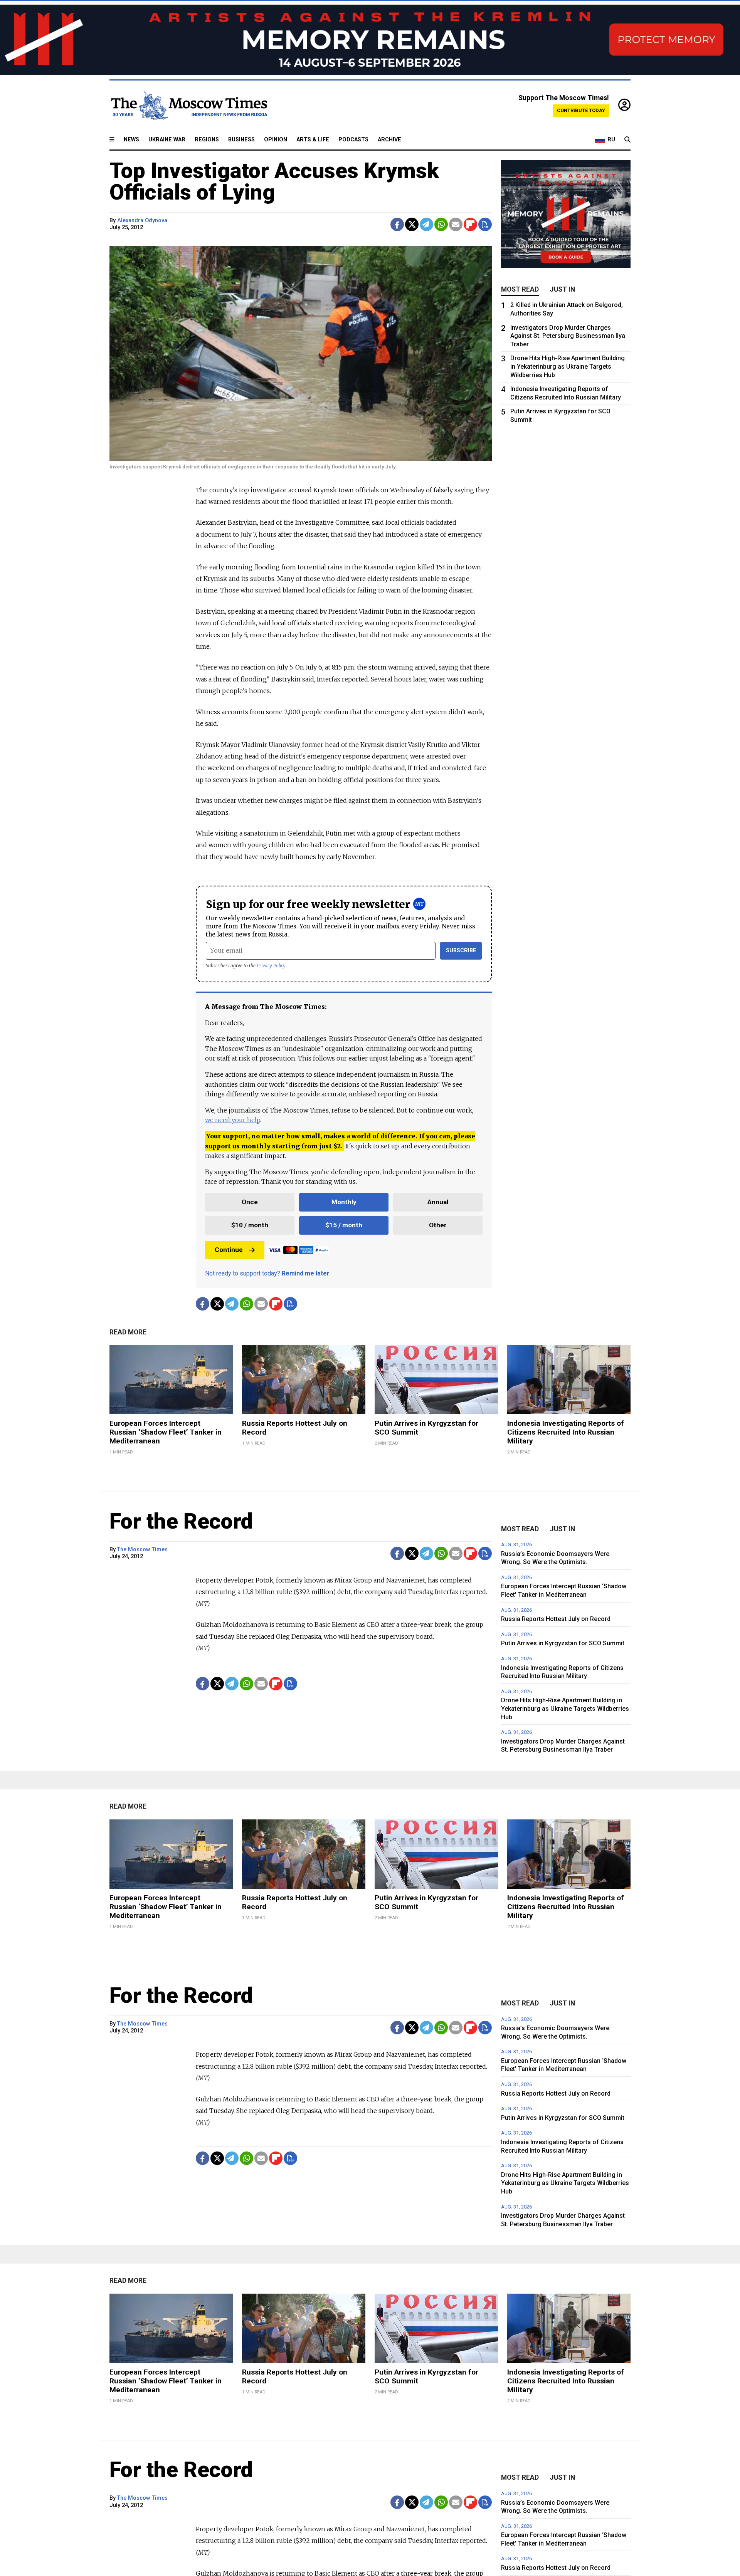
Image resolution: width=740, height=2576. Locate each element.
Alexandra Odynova (142, 221)
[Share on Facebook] (397, 224)
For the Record (181, 1521)
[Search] (627, 140)
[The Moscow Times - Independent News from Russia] (188, 105)
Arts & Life (313, 140)
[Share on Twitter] (412, 224)
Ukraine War (167, 140)
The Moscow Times (142, 1550)
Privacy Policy (271, 966)
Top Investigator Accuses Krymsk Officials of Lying (274, 181)
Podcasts (353, 140)
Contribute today (581, 110)
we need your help (233, 1120)
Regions (207, 140)
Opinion (276, 140)
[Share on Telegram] (426, 224)
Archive (389, 140)
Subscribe (461, 951)
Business (241, 140)
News (131, 140)
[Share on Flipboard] (470, 224)
